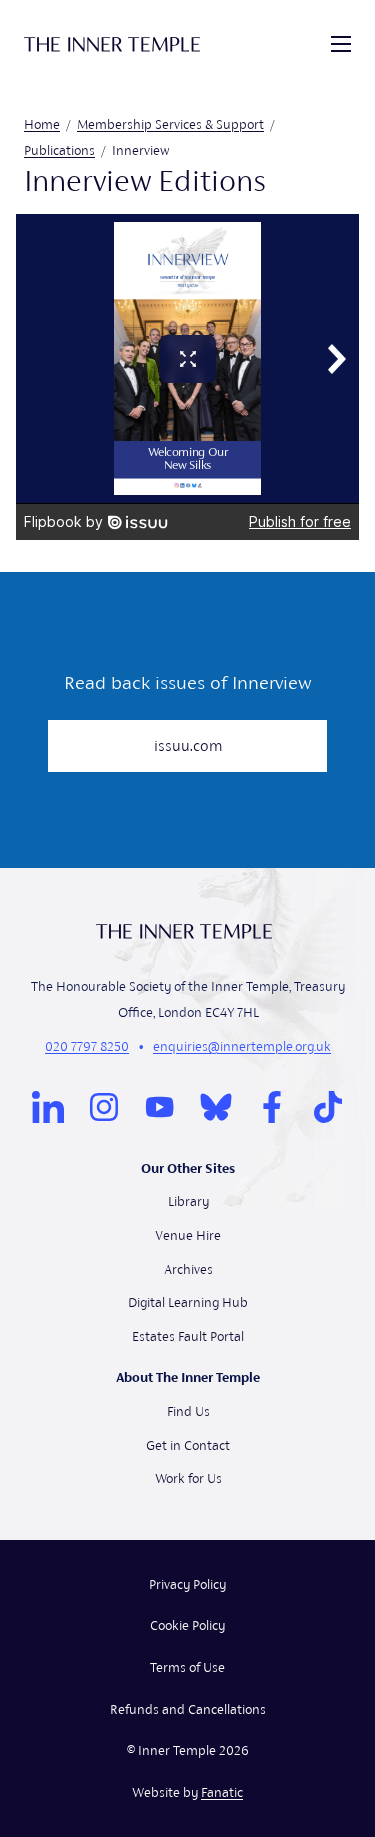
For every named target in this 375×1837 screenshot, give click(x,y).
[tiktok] (328, 1107)
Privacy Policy (187, 1584)
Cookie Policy (187, 1625)
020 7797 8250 (87, 1046)
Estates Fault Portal (188, 1336)
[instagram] (104, 1107)
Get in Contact (188, 1445)
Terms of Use (187, 1667)
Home (42, 124)
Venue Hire (188, 1235)
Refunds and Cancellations (188, 1709)
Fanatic (222, 1792)
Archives (188, 1269)
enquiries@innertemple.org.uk (242, 1046)
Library (188, 1201)
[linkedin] (48, 1107)
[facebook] (272, 1107)
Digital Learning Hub (188, 1302)
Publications (59, 150)
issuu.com (188, 745)
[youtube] (160, 1107)
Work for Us (188, 1478)
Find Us (188, 1411)
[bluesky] (216, 1107)
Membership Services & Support (170, 124)
